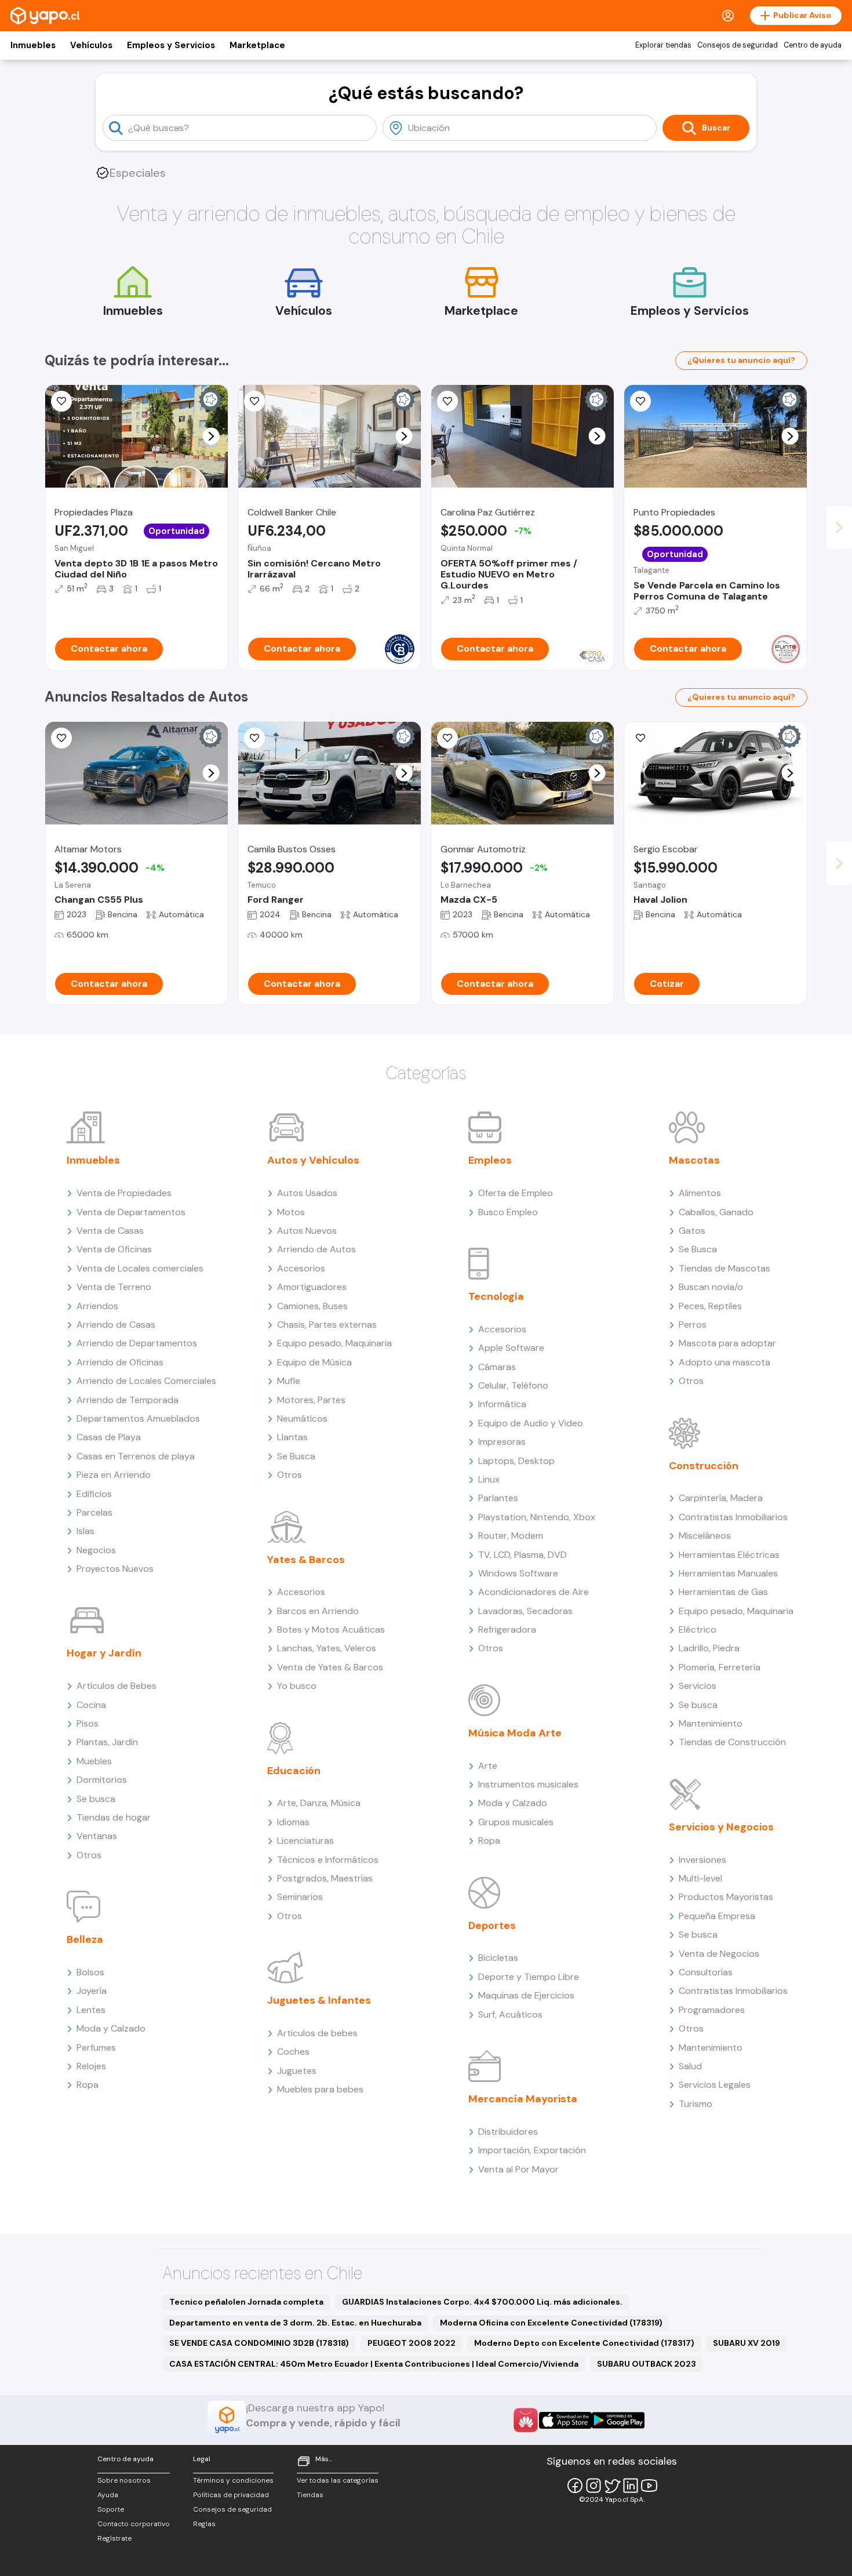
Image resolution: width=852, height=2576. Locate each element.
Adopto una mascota (724, 1362)
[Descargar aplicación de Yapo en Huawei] (526, 2420)
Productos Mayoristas (726, 1897)
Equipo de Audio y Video (531, 1423)
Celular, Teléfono (513, 1385)
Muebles (94, 1761)
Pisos (88, 1723)
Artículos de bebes (317, 2033)
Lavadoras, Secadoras (525, 1611)
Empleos (490, 1160)
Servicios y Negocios (721, 1827)
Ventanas (97, 1836)
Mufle (289, 1381)
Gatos (692, 1231)
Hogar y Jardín (104, 1653)
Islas (85, 1531)
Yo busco (297, 1686)
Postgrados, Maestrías (325, 1878)
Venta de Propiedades (124, 1193)
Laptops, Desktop (516, 1461)
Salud (690, 2066)
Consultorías (706, 1972)
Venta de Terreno (114, 1287)
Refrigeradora (507, 1629)
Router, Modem (511, 1536)
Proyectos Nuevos (115, 1569)
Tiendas (310, 2495)
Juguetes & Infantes (319, 2000)
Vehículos (91, 45)
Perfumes (96, 2048)
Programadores (712, 2010)
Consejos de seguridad (738, 45)
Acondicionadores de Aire (534, 1592)
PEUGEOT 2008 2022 (412, 2343)
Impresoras (502, 1442)
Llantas (292, 1437)
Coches (293, 2052)
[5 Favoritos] (61, 401)
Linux (489, 1479)
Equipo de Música (314, 1362)
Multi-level (700, 1878)
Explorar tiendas (663, 45)
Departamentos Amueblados (138, 1418)
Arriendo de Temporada (128, 1400)
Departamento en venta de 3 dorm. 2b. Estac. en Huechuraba (295, 2323)
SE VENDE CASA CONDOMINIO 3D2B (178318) (259, 2343)
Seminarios (300, 1897)
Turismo (696, 2104)
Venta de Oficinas (114, 1249)
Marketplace (257, 45)
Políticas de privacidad (231, 2495)
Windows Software (518, 1573)
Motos (291, 1212)
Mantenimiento (711, 1723)
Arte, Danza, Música (319, 1803)
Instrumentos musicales (528, 1784)
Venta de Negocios (719, 1954)
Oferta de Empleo (516, 1193)
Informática (502, 1404)
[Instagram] (594, 2486)
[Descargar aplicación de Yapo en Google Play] (618, 2420)
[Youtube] (649, 2486)
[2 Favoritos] (447, 738)
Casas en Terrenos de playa (136, 1456)
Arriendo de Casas (116, 1325)
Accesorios (301, 1268)
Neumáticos (302, 1418)
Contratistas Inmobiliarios (733, 1517)
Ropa (88, 2085)
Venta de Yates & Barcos (330, 1667)
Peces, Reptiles (710, 1306)
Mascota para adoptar (727, 1343)
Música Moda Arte (515, 1733)
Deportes (492, 1925)
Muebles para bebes (320, 2089)
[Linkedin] (631, 2486)
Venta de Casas (110, 1231)
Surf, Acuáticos (510, 2014)
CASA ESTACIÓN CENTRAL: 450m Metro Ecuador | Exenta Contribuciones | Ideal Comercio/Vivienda (374, 2364)
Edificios (94, 1494)
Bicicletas (498, 1958)
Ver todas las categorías (338, 2480)
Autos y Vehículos (313, 1160)
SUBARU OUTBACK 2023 (647, 2364)
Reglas (204, 2524)
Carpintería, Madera (721, 1498)
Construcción (704, 1466)
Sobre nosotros (124, 2480)
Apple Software (511, 1348)
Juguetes (297, 2071)
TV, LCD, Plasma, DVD (523, 1555)
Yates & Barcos (306, 1560)
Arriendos (97, 1306)
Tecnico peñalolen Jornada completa (246, 2302)
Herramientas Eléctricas (729, 1555)
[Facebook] (575, 2486)
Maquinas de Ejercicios (526, 1995)
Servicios (698, 1686)
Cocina (91, 1705)
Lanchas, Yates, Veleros (327, 1648)
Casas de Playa (109, 1437)
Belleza (85, 1939)
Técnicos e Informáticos (328, 1860)
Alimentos (700, 1193)
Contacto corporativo (134, 2524)
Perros (693, 1325)
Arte (488, 1766)
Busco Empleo (508, 1212)
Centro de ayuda (813, 45)
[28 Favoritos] (447, 401)
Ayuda (108, 2495)
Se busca (96, 1799)
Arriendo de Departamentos (137, 1343)
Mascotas (694, 1160)
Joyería (92, 1991)
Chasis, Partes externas (327, 1325)
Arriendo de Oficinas (120, 1362)
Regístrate (114, 2538)
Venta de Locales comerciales (140, 1268)
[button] (211, 436)
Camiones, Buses (312, 1306)
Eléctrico (698, 1629)
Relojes (91, 2066)
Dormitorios (102, 1780)
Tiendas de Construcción (732, 1742)
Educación (294, 1771)
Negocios (96, 1550)
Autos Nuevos (307, 1231)
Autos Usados (307, 1193)
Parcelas (94, 1512)
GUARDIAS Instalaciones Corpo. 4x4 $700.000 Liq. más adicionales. (482, 2302)
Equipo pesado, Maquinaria (334, 1343)
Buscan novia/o (711, 1287)
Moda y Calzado (111, 2028)
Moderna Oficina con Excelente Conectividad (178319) (551, 2323)
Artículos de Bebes (116, 1686)
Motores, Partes (311, 1400)
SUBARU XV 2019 (747, 2343)
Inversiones (702, 1860)
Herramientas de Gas (723, 1592)
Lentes (91, 2010)
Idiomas (293, 1822)
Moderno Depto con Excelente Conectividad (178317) (584, 2343)
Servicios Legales (715, 2085)
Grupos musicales (516, 1822)
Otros (89, 1855)
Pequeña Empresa (717, 1916)
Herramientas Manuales (728, 1573)
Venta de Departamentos (131, 1212)
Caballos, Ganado (716, 1212)
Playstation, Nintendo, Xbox (537, 1517)
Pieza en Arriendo (114, 1475)
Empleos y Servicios (171, 45)
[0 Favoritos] (254, 401)
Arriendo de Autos (316, 1249)
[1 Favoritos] (640, 401)
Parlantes (498, 1498)
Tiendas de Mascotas (724, 1268)
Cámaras (497, 1367)
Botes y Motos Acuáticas (331, 1629)
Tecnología (496, 1296)
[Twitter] (612, 2486)
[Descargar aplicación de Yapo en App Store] (565, 2420)
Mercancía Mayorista (523, 2099)
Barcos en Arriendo (318, 1611)
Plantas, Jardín (107, 1742)
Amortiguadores (312, 1287)
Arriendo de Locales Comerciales (146, 1381)
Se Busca (296, 1456)
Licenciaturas (305, 1841)
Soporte (111, 2509)
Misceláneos (705, 1536)
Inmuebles (33, 45)
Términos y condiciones (233, 2480)
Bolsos (90, 1972)
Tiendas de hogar (114, 1817)
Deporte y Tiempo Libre (529, 1977)
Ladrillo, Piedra (709, 1648)
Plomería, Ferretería (720, 1667)
